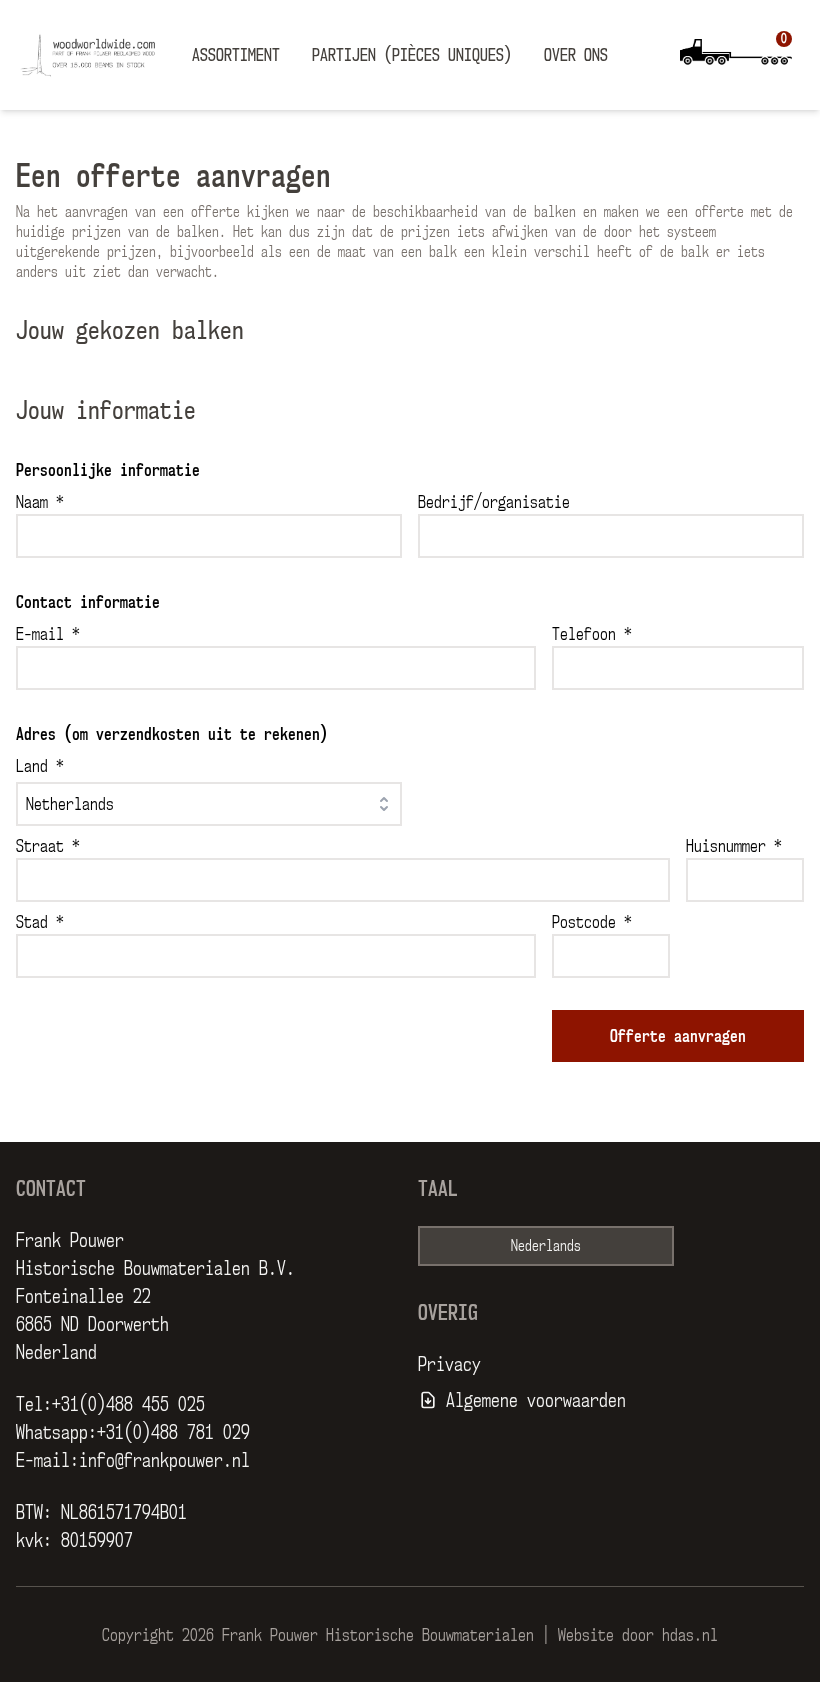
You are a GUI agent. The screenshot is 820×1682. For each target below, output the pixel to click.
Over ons (576, 55)
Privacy (449, 1364)
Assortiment (236, 55)
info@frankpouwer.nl (164, 1460)
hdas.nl (690, 1635)
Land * (40, 766)
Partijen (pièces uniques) (412, 55)
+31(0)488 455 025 (128, 1404)
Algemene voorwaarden (536, 1400)
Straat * (48, 846)
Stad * (40, 922)
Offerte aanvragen (678, 1036)
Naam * (40, 502)
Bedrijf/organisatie (494, 502)
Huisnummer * (734, 846)
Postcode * (592, 922)
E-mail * (48, 634)
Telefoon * (592, 634)
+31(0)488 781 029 (173, 1432)
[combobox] (209, 804)
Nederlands (546, 1245)
